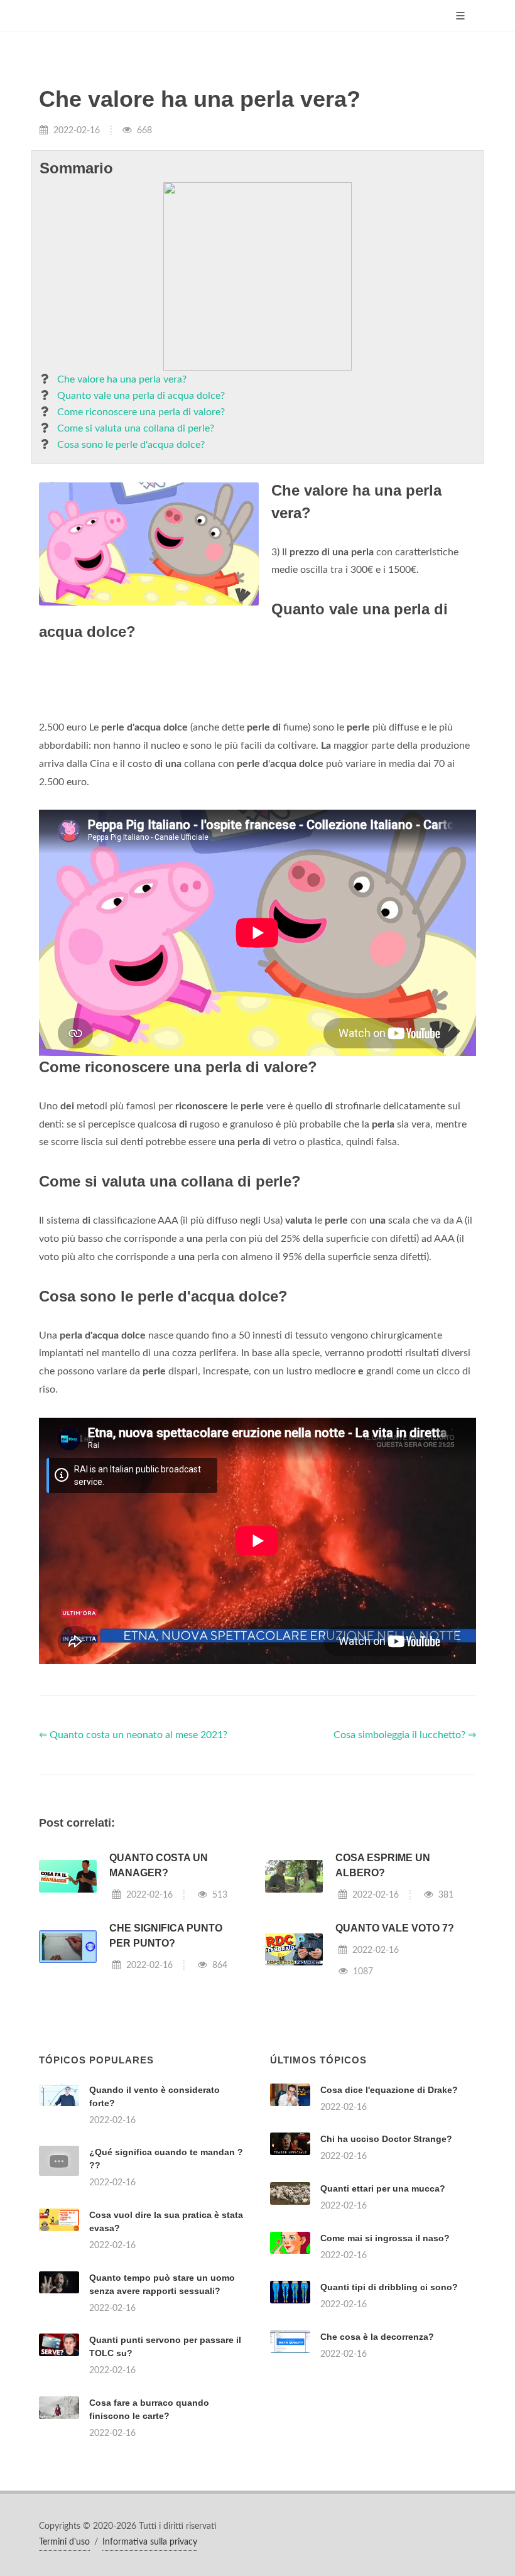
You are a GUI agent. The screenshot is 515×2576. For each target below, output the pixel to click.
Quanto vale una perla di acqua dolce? (141, 396)
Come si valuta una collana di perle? (136, 428)
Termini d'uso (64, 2542)
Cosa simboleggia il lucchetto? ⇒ (405, 1735)
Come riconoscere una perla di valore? (141, 412)
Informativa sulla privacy (150, 2542)
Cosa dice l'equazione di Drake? (389, 2090)
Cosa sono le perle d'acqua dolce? (131, 445)
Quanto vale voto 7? (395, 1928)
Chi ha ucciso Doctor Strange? (386, 2139)
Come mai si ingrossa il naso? (385, 2238)
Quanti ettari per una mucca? (383, 2188)
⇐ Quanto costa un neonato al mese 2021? (133, 1735)
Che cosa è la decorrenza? (377, 2337)
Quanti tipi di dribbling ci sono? (389, 2287)
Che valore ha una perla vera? (122, 379)
